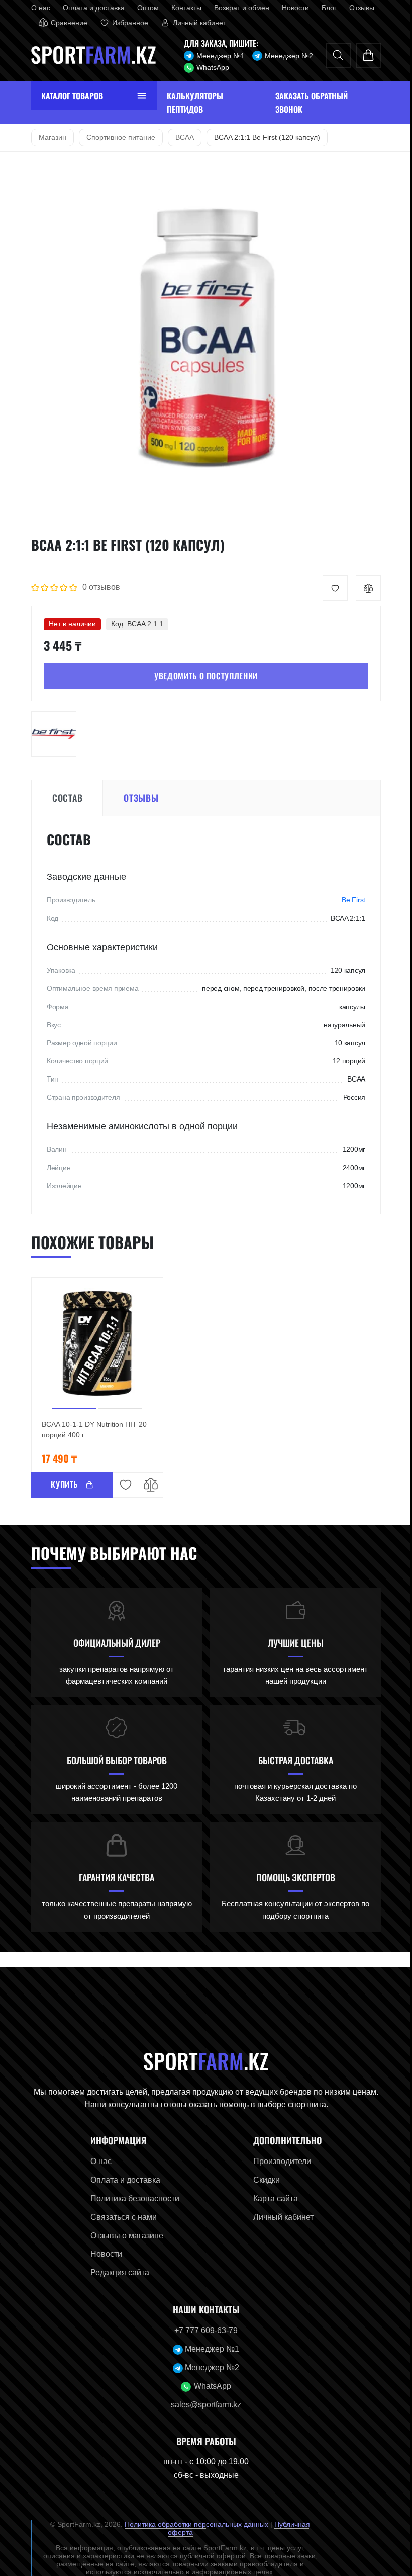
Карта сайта (272, 2198)
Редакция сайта (116, 2272)
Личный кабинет (280, 2217)
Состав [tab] (63, 798)
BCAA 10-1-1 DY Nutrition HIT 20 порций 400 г (90, 1429)
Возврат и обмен (238, 8)
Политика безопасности (131, 2198)
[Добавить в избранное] (332, 588)
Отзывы (358, 8)
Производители (279, 2161)
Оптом (144, 8)
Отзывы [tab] (137, 798)
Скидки (263, 2180)
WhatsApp (209, 67)
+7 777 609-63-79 (202, 2330)
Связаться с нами (120, 2217)
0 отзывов (97, 587)
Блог (325, 8)
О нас (37, 8)
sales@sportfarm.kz (202, 2405)
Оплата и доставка (90, 8)
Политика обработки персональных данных (193, 2524)
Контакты (182, 8)
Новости (291, 8)
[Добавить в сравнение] (365, 588)
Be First (350, 900)
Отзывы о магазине (123, 2236)
